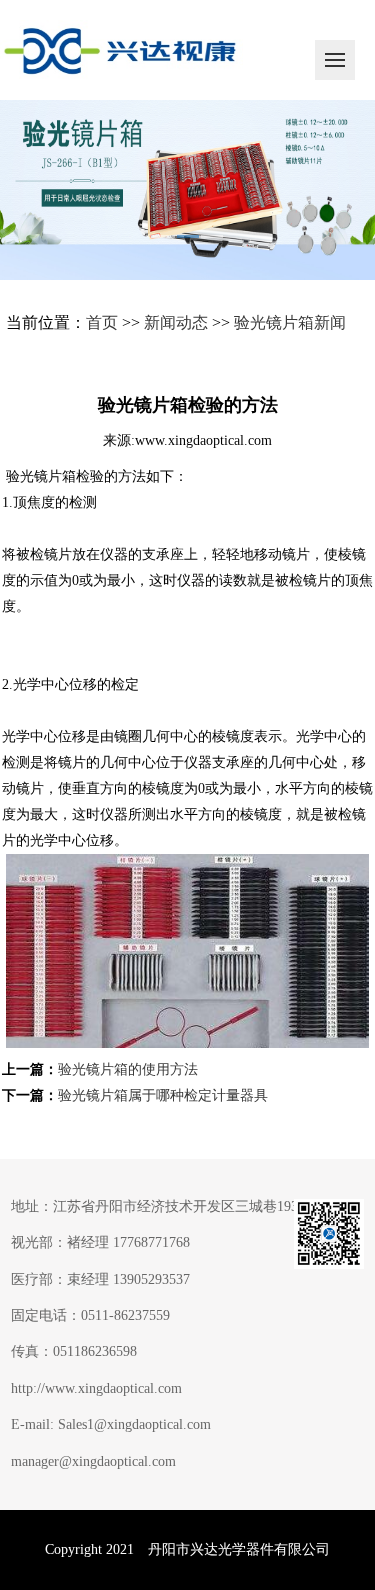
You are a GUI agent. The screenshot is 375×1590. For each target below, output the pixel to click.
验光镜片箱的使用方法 (128, 1069)
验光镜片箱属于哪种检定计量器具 (163, 1095)
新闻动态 (176, 322)
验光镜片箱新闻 (290, 322)
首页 (102, 322)
